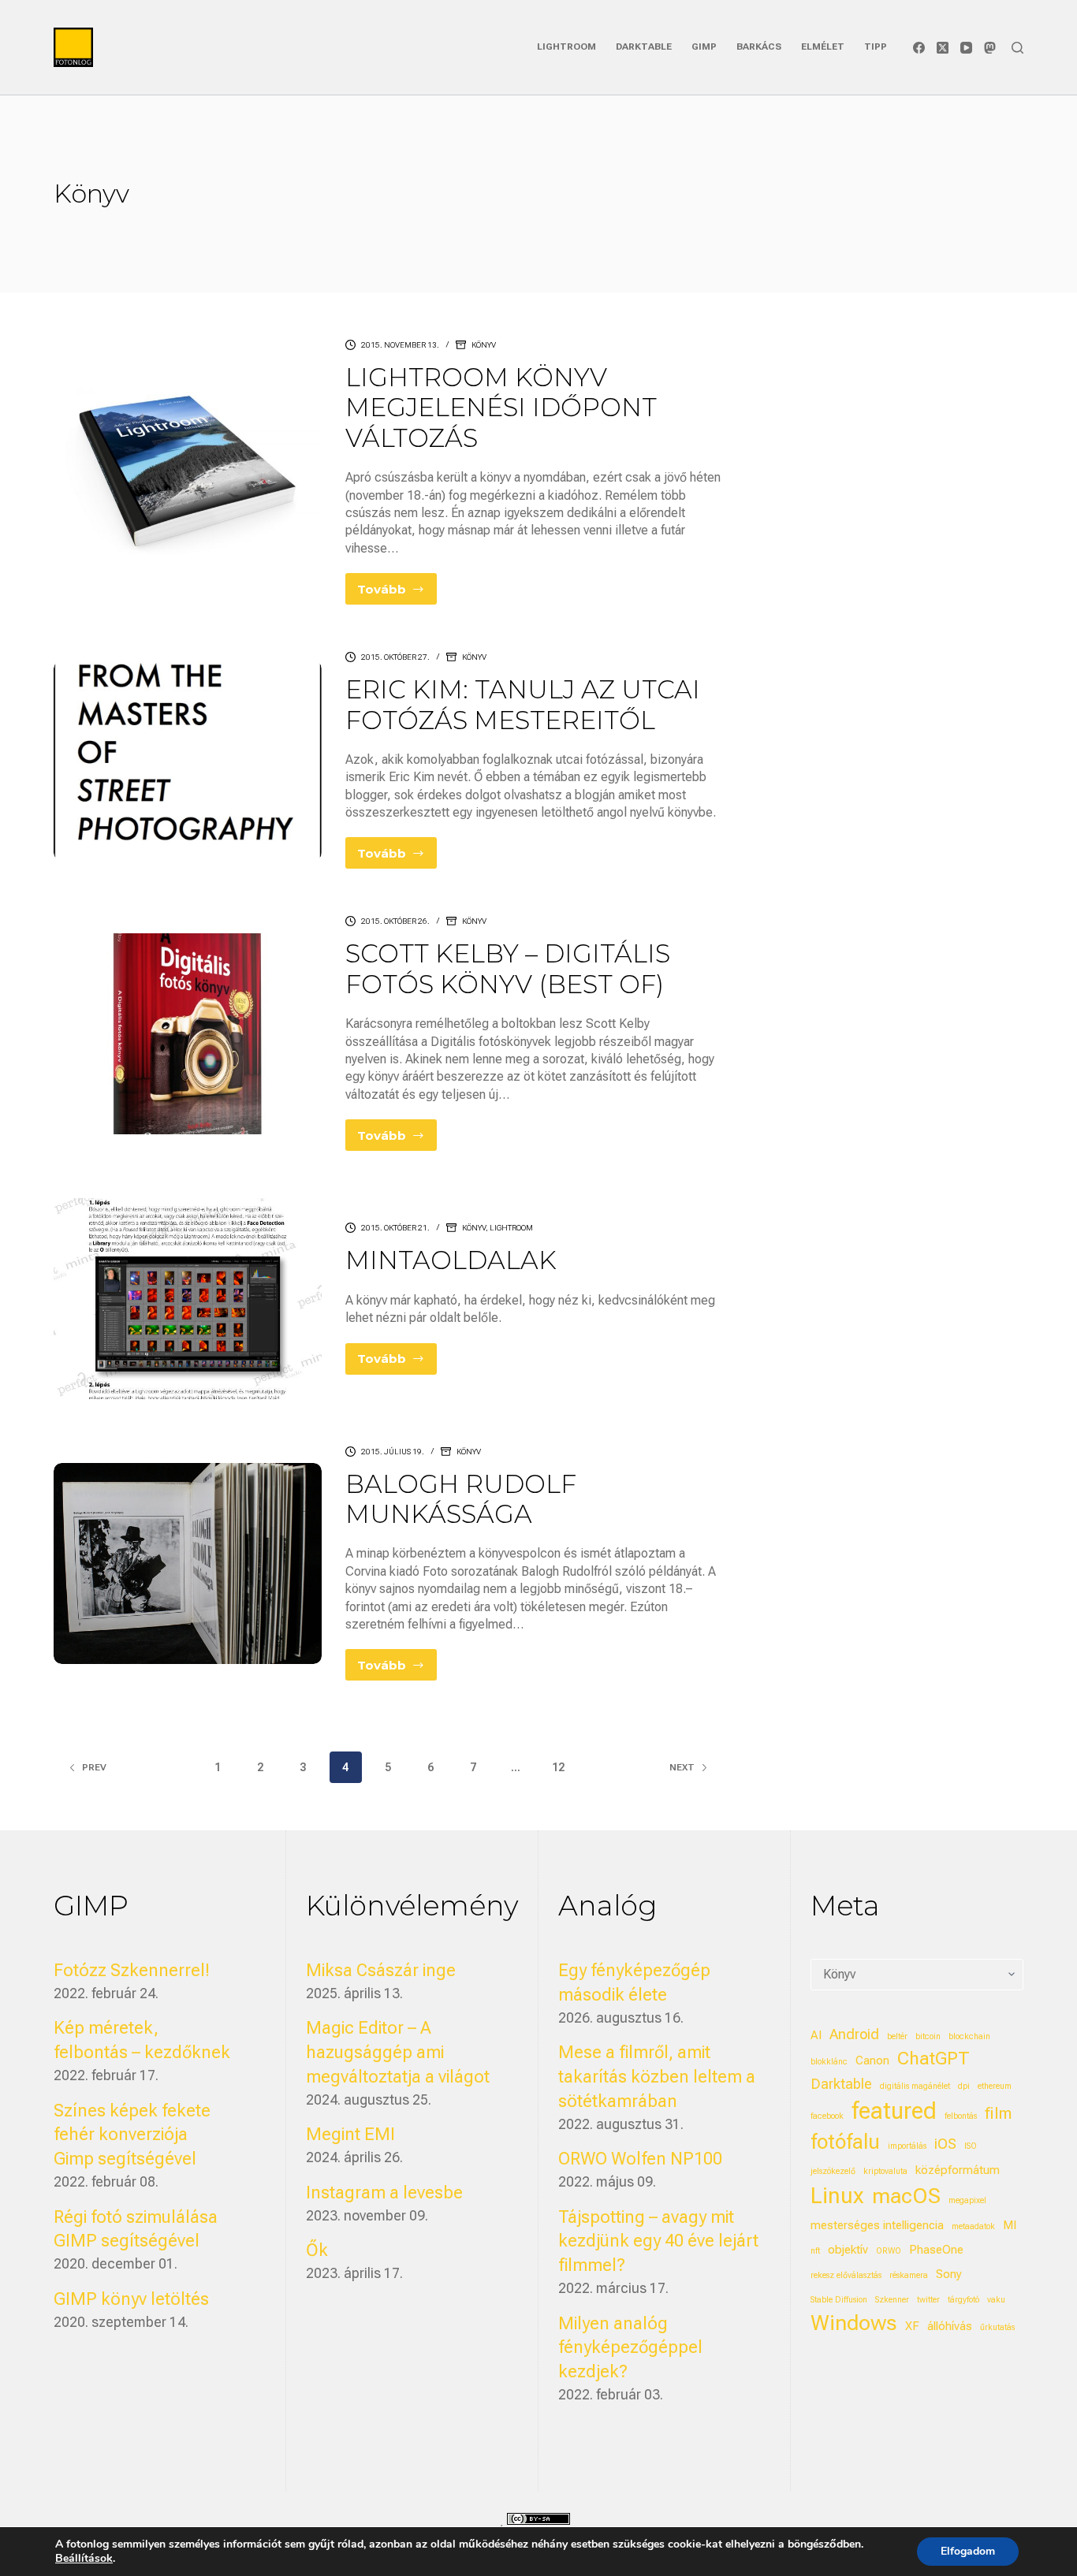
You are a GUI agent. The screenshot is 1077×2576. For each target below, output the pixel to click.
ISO (971, 2146)
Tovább (397, 593)
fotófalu (845, 2142)
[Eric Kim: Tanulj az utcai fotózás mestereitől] (187, 761)
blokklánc (829, 2062)
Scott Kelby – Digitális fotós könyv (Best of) (508, 968)
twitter (928, 2300)
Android (854, 2034)
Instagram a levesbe (384, 2193)
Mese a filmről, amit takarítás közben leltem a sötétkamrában (657, 2077)
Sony (949, 2274)
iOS (945, 2144)
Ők (317, 2250)
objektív (848, 2250)
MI (1010, 2225)
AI (816, 2035)
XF (912, 2326)
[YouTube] (966, 48)
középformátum (958, 2170)
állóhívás (950, 2326)
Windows (854, 2323)
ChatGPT (934, 2059)
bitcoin (928, 2036)
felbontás (961, 2116)
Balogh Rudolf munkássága (461, 1499)
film (998, 2113)
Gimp (704, 47)
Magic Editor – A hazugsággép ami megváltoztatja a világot (398, 2052)
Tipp (876, 47)
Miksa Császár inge (381, 1970)
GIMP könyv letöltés (131, 2299)
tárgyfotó (963, 2300)
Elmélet (823, 47)
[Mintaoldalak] (187, 1298)
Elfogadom (968, 2551)
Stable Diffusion (839, 2300)
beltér (897, 2036)
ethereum (995, 2086)
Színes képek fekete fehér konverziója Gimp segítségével (132, 2135)
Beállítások (84, 2559)
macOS (906, 2196)
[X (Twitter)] (943, 48)
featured (894, 2111)
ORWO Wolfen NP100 (640, 2159)
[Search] (1017, 48)
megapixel (967, 2200)
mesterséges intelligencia (877, 2225)
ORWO (889, 2251)
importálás (907, 2146)
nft (815, 2251)
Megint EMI (350, 2134)
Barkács (759, 47)
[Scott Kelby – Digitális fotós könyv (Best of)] (187, 1033)
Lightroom (566, 47)
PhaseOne (936, 2250)
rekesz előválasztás (846, 2275)
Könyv (484, 345)
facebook (827, 2116)
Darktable (644, 47)
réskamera (909, 2275)
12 (558, 1767)
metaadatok (973, 2226)
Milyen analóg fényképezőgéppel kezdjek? (630, 2348)
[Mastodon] (990, 48)
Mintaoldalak (451, 1260)
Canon (872, 2060)
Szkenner (892, 2300)
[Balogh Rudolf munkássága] (187, 1563)
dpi (964, 2086)
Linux (837, 2196)
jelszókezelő (833, 2171)
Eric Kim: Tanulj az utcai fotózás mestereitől (523, 704)
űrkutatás (997, 2327)
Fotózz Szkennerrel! (132, 1970)
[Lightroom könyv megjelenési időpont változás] (187, 472)
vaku (996, 2300)
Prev (94, 1767)
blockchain (969, 2036)
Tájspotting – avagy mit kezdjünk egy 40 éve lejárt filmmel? (658, 2241)
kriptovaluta (885, 2171)
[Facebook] (919, 48)
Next (682, 1767)
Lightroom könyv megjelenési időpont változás (501, 408)
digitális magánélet (915, 2086)
